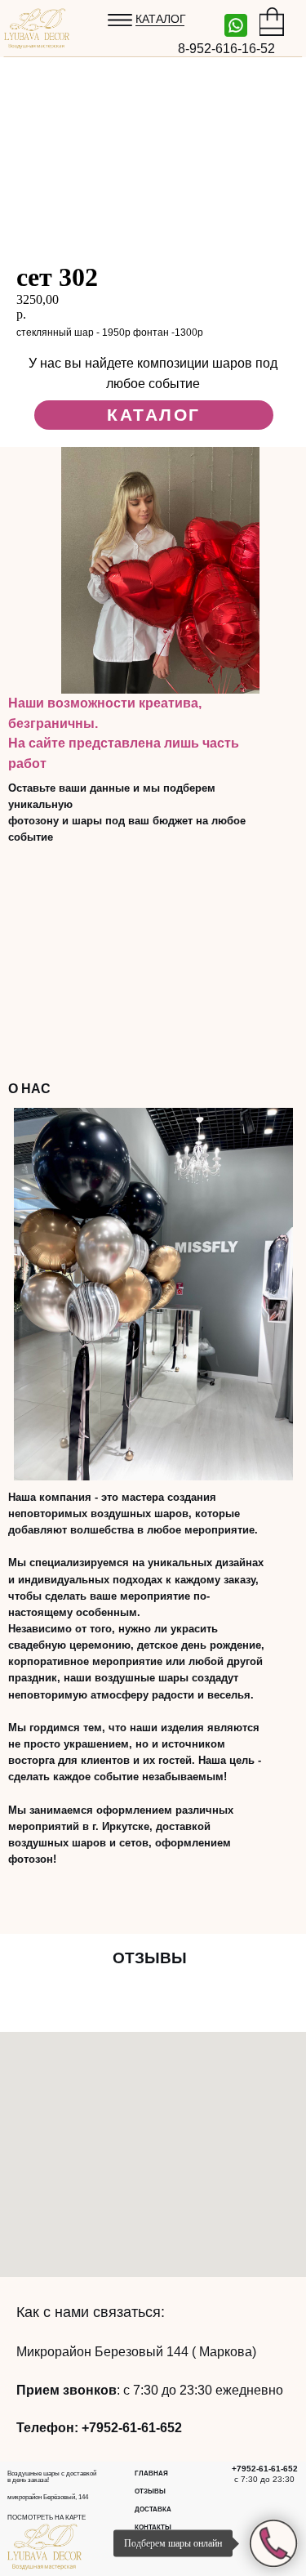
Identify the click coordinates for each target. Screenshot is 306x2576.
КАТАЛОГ (161, 19)
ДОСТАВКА (153, 2509)
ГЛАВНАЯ (151, 2473)
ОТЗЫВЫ (150, 2491)
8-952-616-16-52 (226, 49)
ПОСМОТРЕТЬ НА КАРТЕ (47, 2518)
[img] (236, 25)
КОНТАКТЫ (153, 2527)
